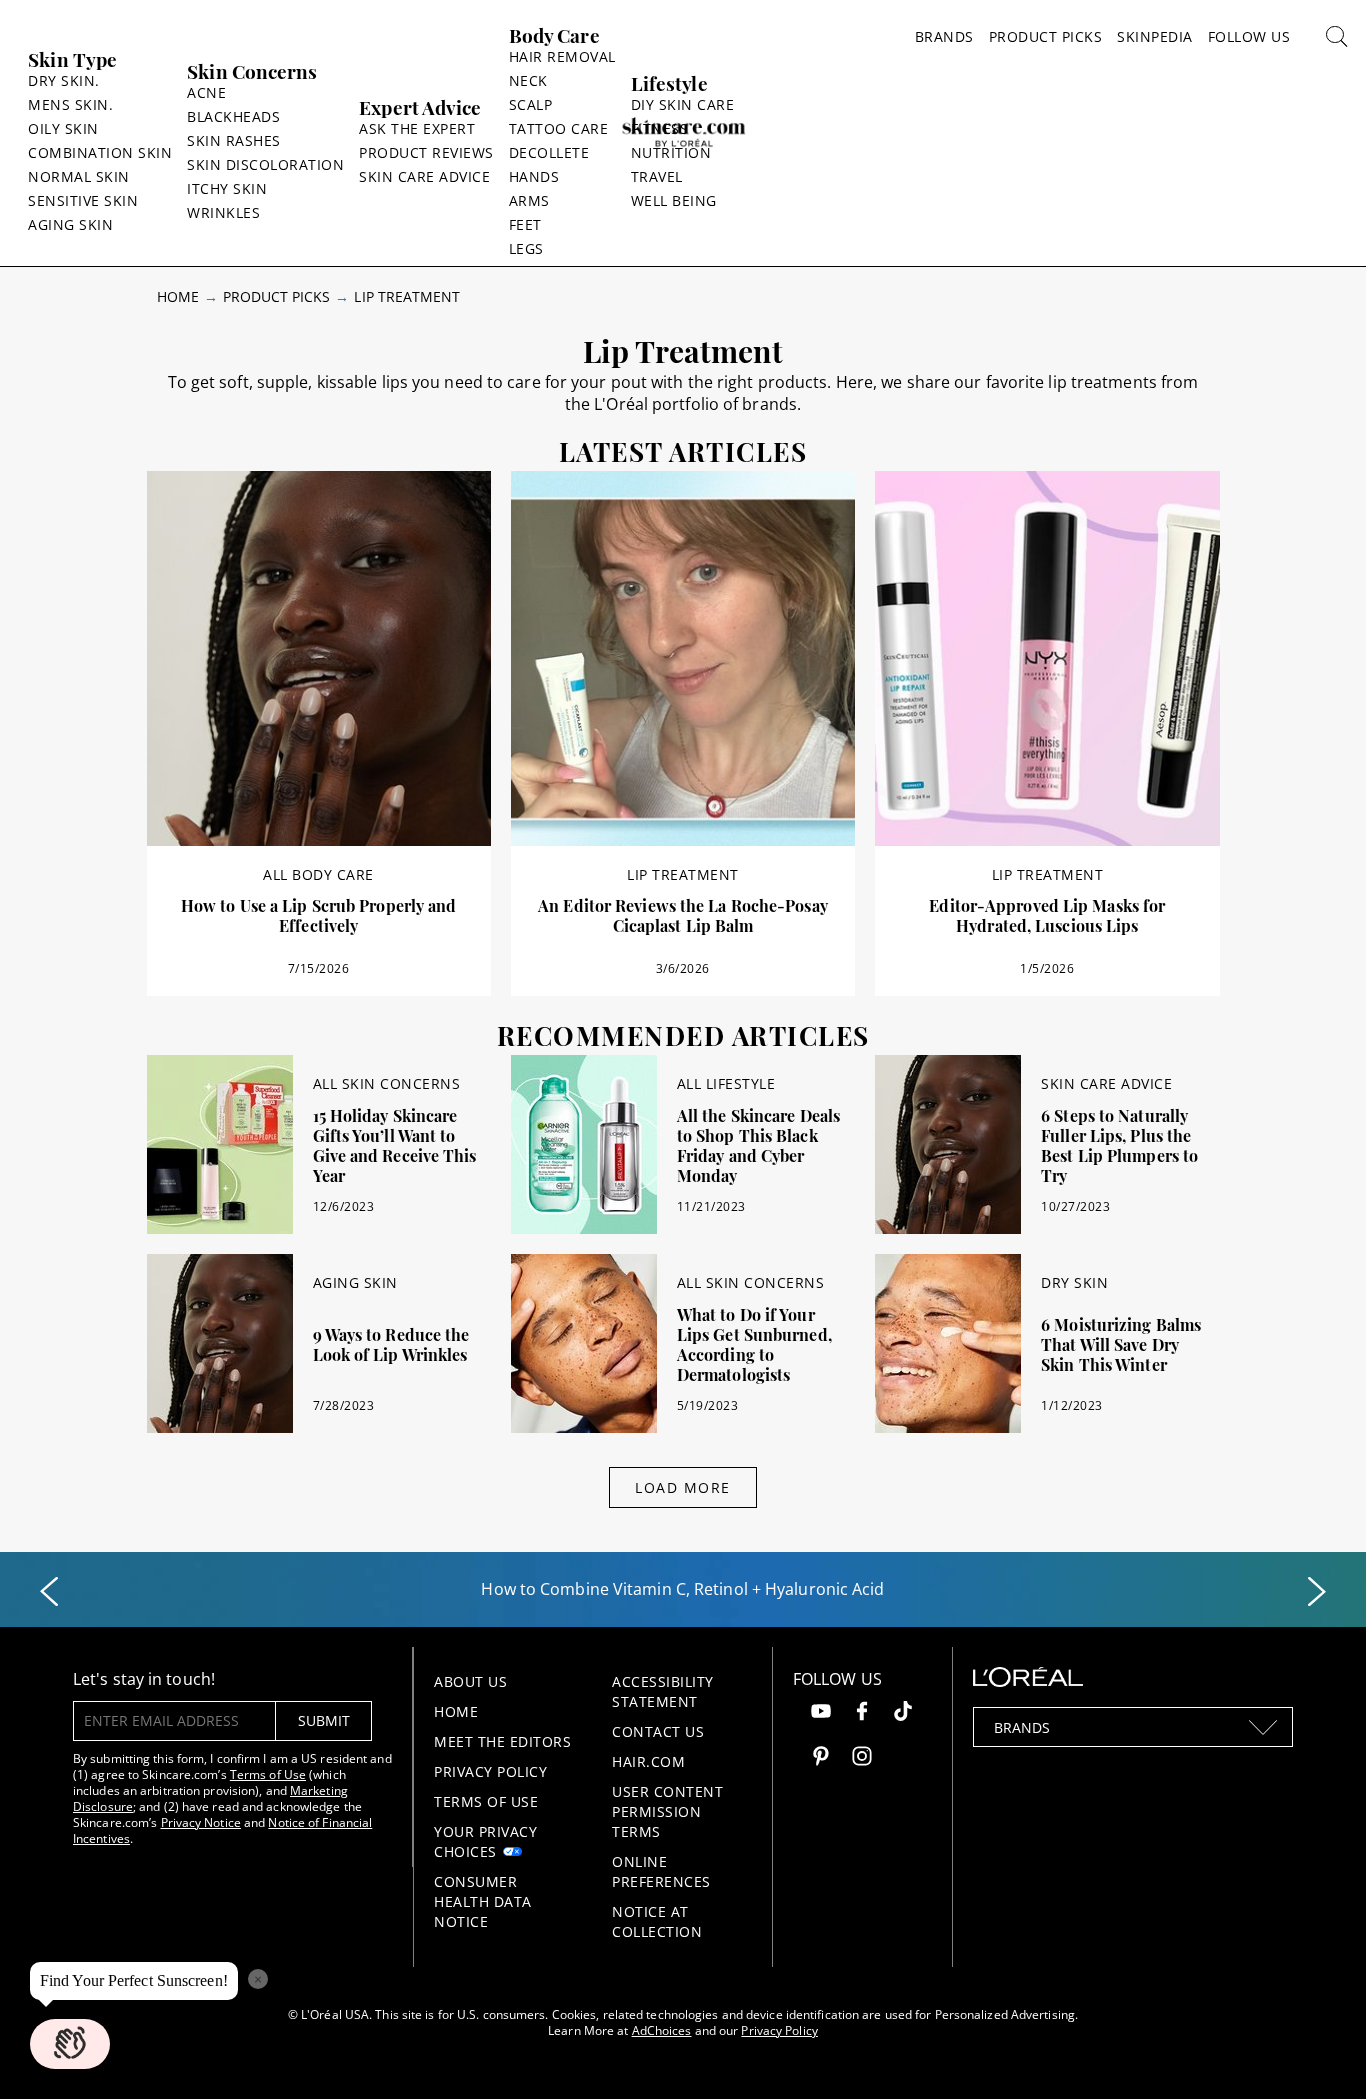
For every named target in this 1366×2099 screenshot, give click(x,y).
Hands (534, 176)
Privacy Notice (201, 1822)
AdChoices (662, 2030)
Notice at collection (657, 1921)
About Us (470, 1681)
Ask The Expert (417, 128)
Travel (657, 176)
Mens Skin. (70, 104)
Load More (683, 1487)
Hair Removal (562, 56)
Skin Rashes (234, 140)
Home (178, 296)
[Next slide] (1317, 1592)
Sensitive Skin (83, 200)
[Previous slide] (49, 1592)
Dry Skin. (64, 80)
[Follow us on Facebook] (862, 1713)
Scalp (531, 104)
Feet (525, 224)
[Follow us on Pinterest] (821, 1758)
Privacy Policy (490, 1771)
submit (324, 1720)
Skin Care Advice (424, 176)
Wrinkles (223, 212)
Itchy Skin (227, 188)
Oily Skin (63, 128)
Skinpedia (1155, 36)
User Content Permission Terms (667, 1811)
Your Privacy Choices (485, 1841)
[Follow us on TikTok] (903, 1713)
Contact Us (658, 1731)
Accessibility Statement (663, 1691)
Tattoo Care (559, 128)
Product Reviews (426, 152)
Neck (528, 80)
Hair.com (648, 1761)
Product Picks (1046, 36)
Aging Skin (70, 224)
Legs (526, 248)
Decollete (549, 152)
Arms (529, 200)
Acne (206, 92)
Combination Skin (100, 152)
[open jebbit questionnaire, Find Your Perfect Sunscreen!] (70, 2044)
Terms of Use (268, 1774)
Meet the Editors (502, 1741)
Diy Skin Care (683, 104)
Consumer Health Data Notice (483, 1901)
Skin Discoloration (265, 164)
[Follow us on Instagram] (862, 1758)
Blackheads (233, 116)
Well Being (674, 200)
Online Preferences (661, 1871)
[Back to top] (1320, 2053)
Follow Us (1249, 36)
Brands (944, 36)
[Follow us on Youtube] (821, 1713)
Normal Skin (79, 176)
